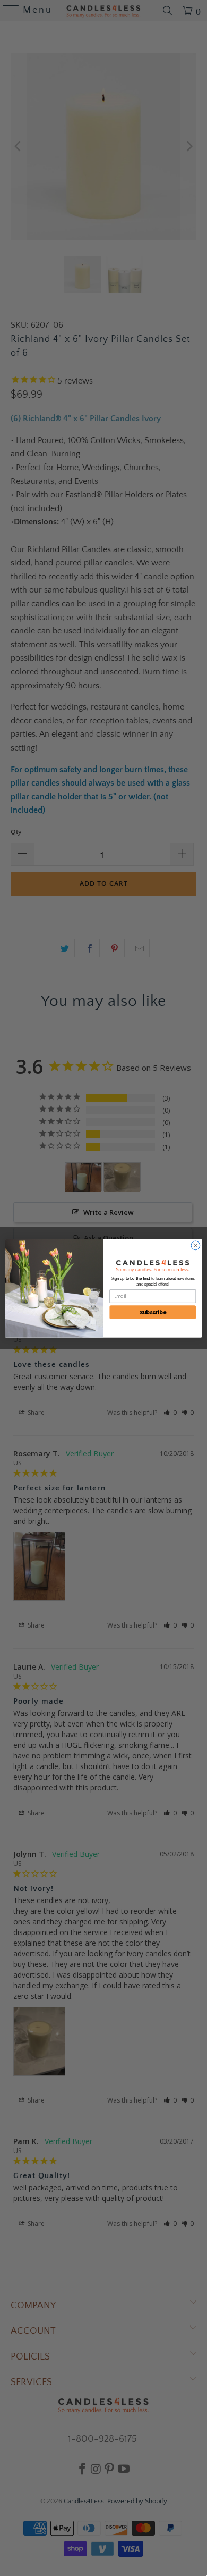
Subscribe (153, 1312)
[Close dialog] (196, 1245)
